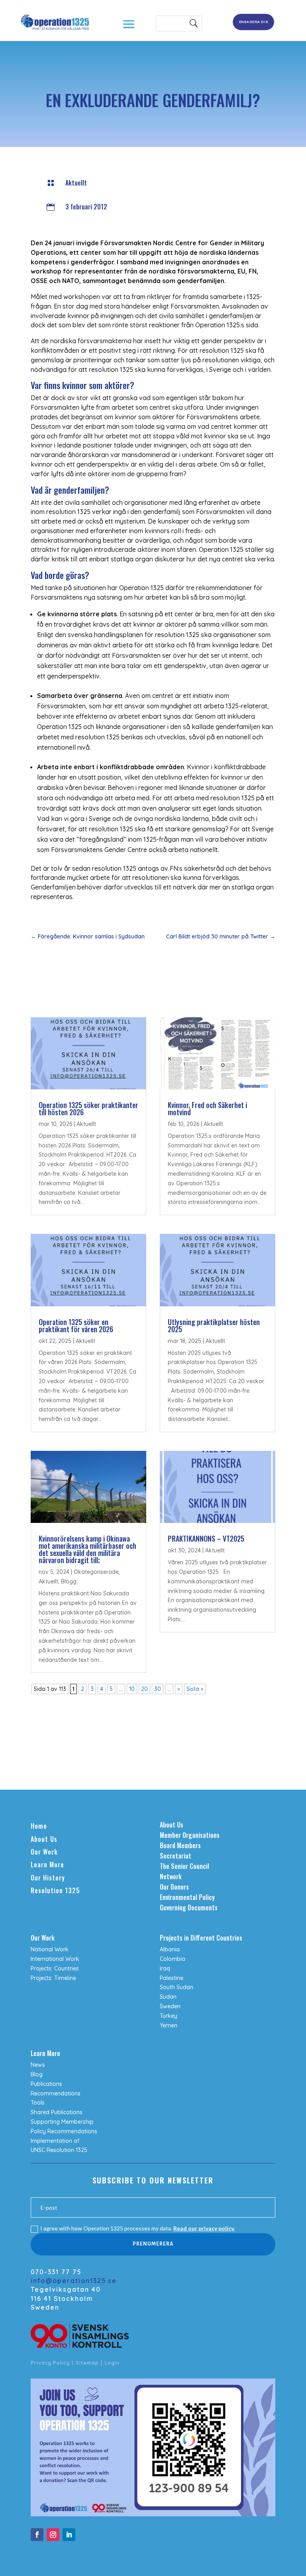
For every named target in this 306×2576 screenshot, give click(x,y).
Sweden (170, 2006)
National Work (50, 1949)
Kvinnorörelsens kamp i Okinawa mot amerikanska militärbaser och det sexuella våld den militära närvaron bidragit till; (87, 1549)
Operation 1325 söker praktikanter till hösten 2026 (88, 1108)
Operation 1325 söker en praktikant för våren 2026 (76, 1325)
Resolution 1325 (55, 1890)
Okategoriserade (96, 1572)
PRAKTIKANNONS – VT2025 (206, 1538)
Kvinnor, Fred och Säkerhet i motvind (207, 1108)
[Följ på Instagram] (53, 2535)
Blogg (69, 1581)
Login (112, 2363)
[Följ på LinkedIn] (69, 2535)
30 (158, 1689)
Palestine (172, 1978)
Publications (46, 2084)
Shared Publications (57, 2112)
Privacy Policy (50, 2363)
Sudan (168, 1997)
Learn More (47, 1865)
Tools (38, 2103)
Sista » (195, 1689)
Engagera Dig (253, 22)
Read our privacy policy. (204, 2228)
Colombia (173, 1959)
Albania (170, 1949)
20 (144, 1689)
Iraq (165, 1968)
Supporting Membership (62, 2122)
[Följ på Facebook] (37, 2535)
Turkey (169, 2016)
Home (39, 1826)
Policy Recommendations (64, 2131)
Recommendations (56, 2093)
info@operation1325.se (74, 2281)
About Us (44, 1839)
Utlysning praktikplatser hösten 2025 (214, 1325)
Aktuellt (76, 183)
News (38, 2065)
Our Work (44, 1852)
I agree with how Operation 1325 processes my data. (137, 2228)
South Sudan (177, 1987)
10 (132, 1689)
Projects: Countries (55, 1968)
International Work (55, 1959)
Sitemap (87, 2363)
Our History (48, 1878)
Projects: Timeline (53, 1978)
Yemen (169, 2025)
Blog (37, 2074)
